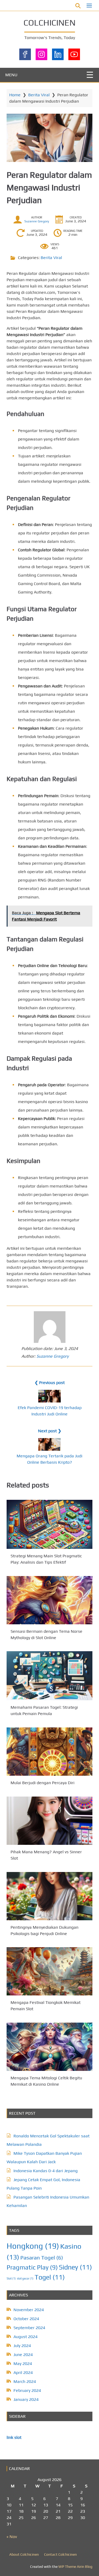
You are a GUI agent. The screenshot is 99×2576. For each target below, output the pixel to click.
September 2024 (29, 2328)
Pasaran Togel (42, 2257)
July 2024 (22, 2346)
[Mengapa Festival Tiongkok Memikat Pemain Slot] (49, 1971)
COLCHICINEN (49, 23)
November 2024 (29, 2310)
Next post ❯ (50, 1431)
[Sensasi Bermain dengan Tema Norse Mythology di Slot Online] (49, 1600)
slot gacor (25, 2278)
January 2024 (26, 2399)
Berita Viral (39, 95)
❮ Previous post (50, 1383)
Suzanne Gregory (37, 221)
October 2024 (26, 2319)
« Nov (12, 2537)
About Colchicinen (24, 2554)
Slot (11, 2278)
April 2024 (23, 2372)
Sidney (75, 2267)
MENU (11, 75)
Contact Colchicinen (60, 2554)
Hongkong (33, 2246)
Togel (50, 2277)
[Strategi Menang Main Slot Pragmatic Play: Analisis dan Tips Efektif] (49, 1524)
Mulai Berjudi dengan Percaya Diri (43, 1783)
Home (15, 95)
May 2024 (23, 2364)
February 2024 (27, 2390)
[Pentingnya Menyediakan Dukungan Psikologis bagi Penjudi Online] (49, 1896)
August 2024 (25, 2337)
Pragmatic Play (32, 2267)
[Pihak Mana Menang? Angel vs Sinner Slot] (49, 1821)
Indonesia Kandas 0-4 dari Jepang (46, 2171)
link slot (14, 2437)
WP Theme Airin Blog (75, 2567)
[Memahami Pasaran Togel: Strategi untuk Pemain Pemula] (49, 1676)
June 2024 (23, 2355)
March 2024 (25, 2381)
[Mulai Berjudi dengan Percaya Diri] (49, 1752)
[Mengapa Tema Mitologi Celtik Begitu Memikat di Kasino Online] (49, 2047)
